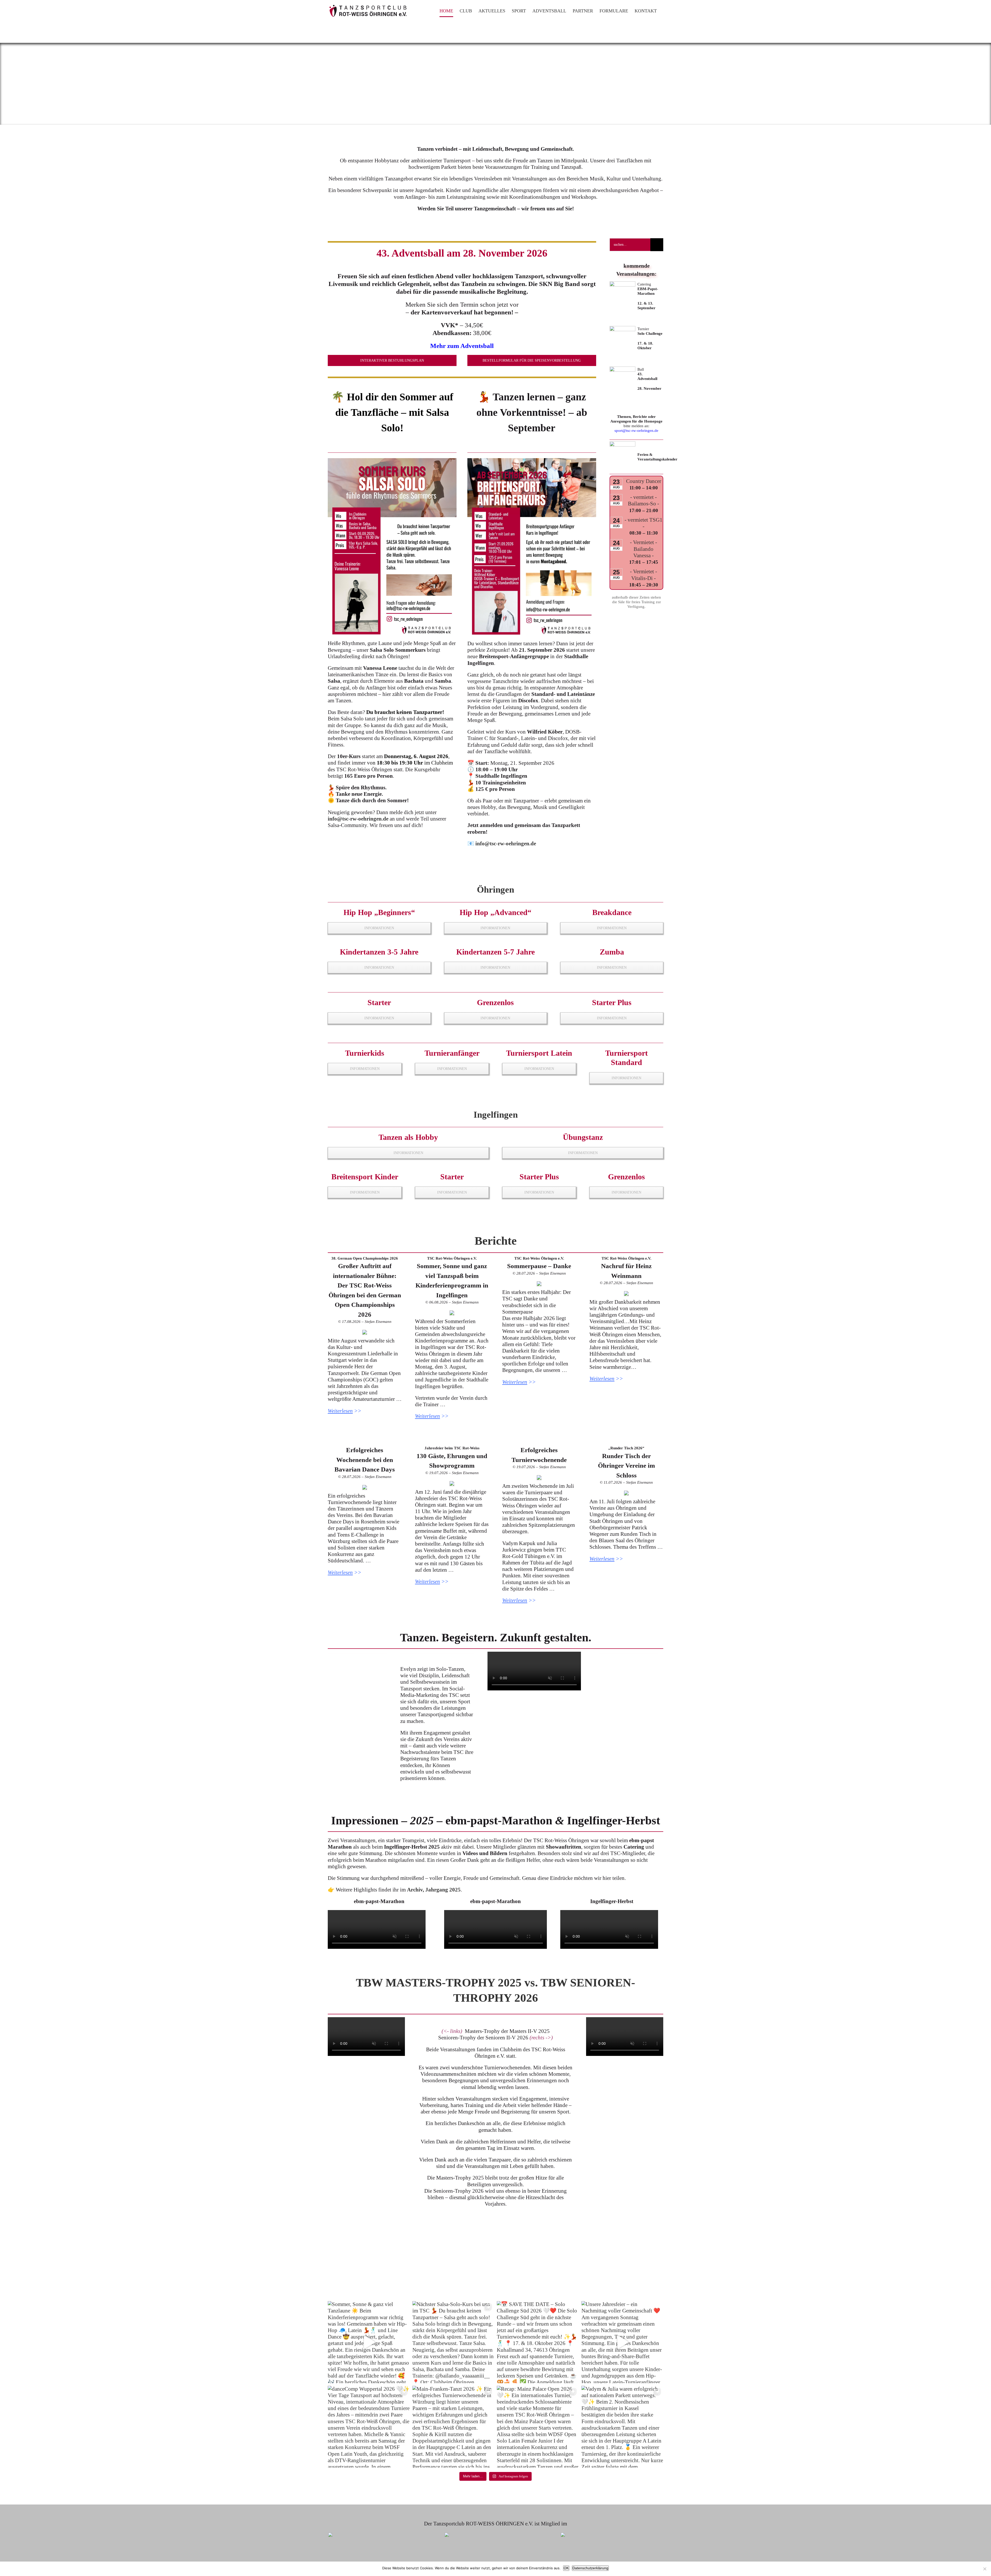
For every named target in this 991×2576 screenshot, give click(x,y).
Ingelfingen (496, 1115)
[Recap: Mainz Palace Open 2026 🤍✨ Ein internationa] (538, 2427)
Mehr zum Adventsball (462, 346)
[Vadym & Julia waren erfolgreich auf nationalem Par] (622, 2427)
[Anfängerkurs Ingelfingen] (532, 461)
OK (566, 2568)
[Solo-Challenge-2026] (622, 329)
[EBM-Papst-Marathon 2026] (622, 284)
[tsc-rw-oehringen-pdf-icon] (622, 444)
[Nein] (985, 2569)
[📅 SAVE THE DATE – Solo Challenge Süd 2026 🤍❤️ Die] (538, 2342)
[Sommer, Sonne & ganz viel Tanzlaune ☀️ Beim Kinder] (369, 2342)
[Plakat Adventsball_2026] (622, 369)
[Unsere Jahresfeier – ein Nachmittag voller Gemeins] (622, 2342)
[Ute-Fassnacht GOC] (365, 1332)
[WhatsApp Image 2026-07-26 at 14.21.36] (365, 1487)
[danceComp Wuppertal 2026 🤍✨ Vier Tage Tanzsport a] (369, 2427)
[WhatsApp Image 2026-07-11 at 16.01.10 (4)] (626, 1493)
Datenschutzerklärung (590, 2568)
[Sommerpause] (539, 1284)
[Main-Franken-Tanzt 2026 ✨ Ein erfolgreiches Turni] (453, 2427)
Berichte (496, 1241)
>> (345, 1411)
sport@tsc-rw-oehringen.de (636, 431)
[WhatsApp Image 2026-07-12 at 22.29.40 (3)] (539, 1477)
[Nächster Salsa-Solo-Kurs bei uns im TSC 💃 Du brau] (453, 2342)
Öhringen (495, 890)
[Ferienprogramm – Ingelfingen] (452, 1313)
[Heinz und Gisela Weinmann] (626, 1293)
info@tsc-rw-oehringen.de (358, 819)
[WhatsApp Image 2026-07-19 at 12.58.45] (452, 1483)
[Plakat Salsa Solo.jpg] (392, 461)
